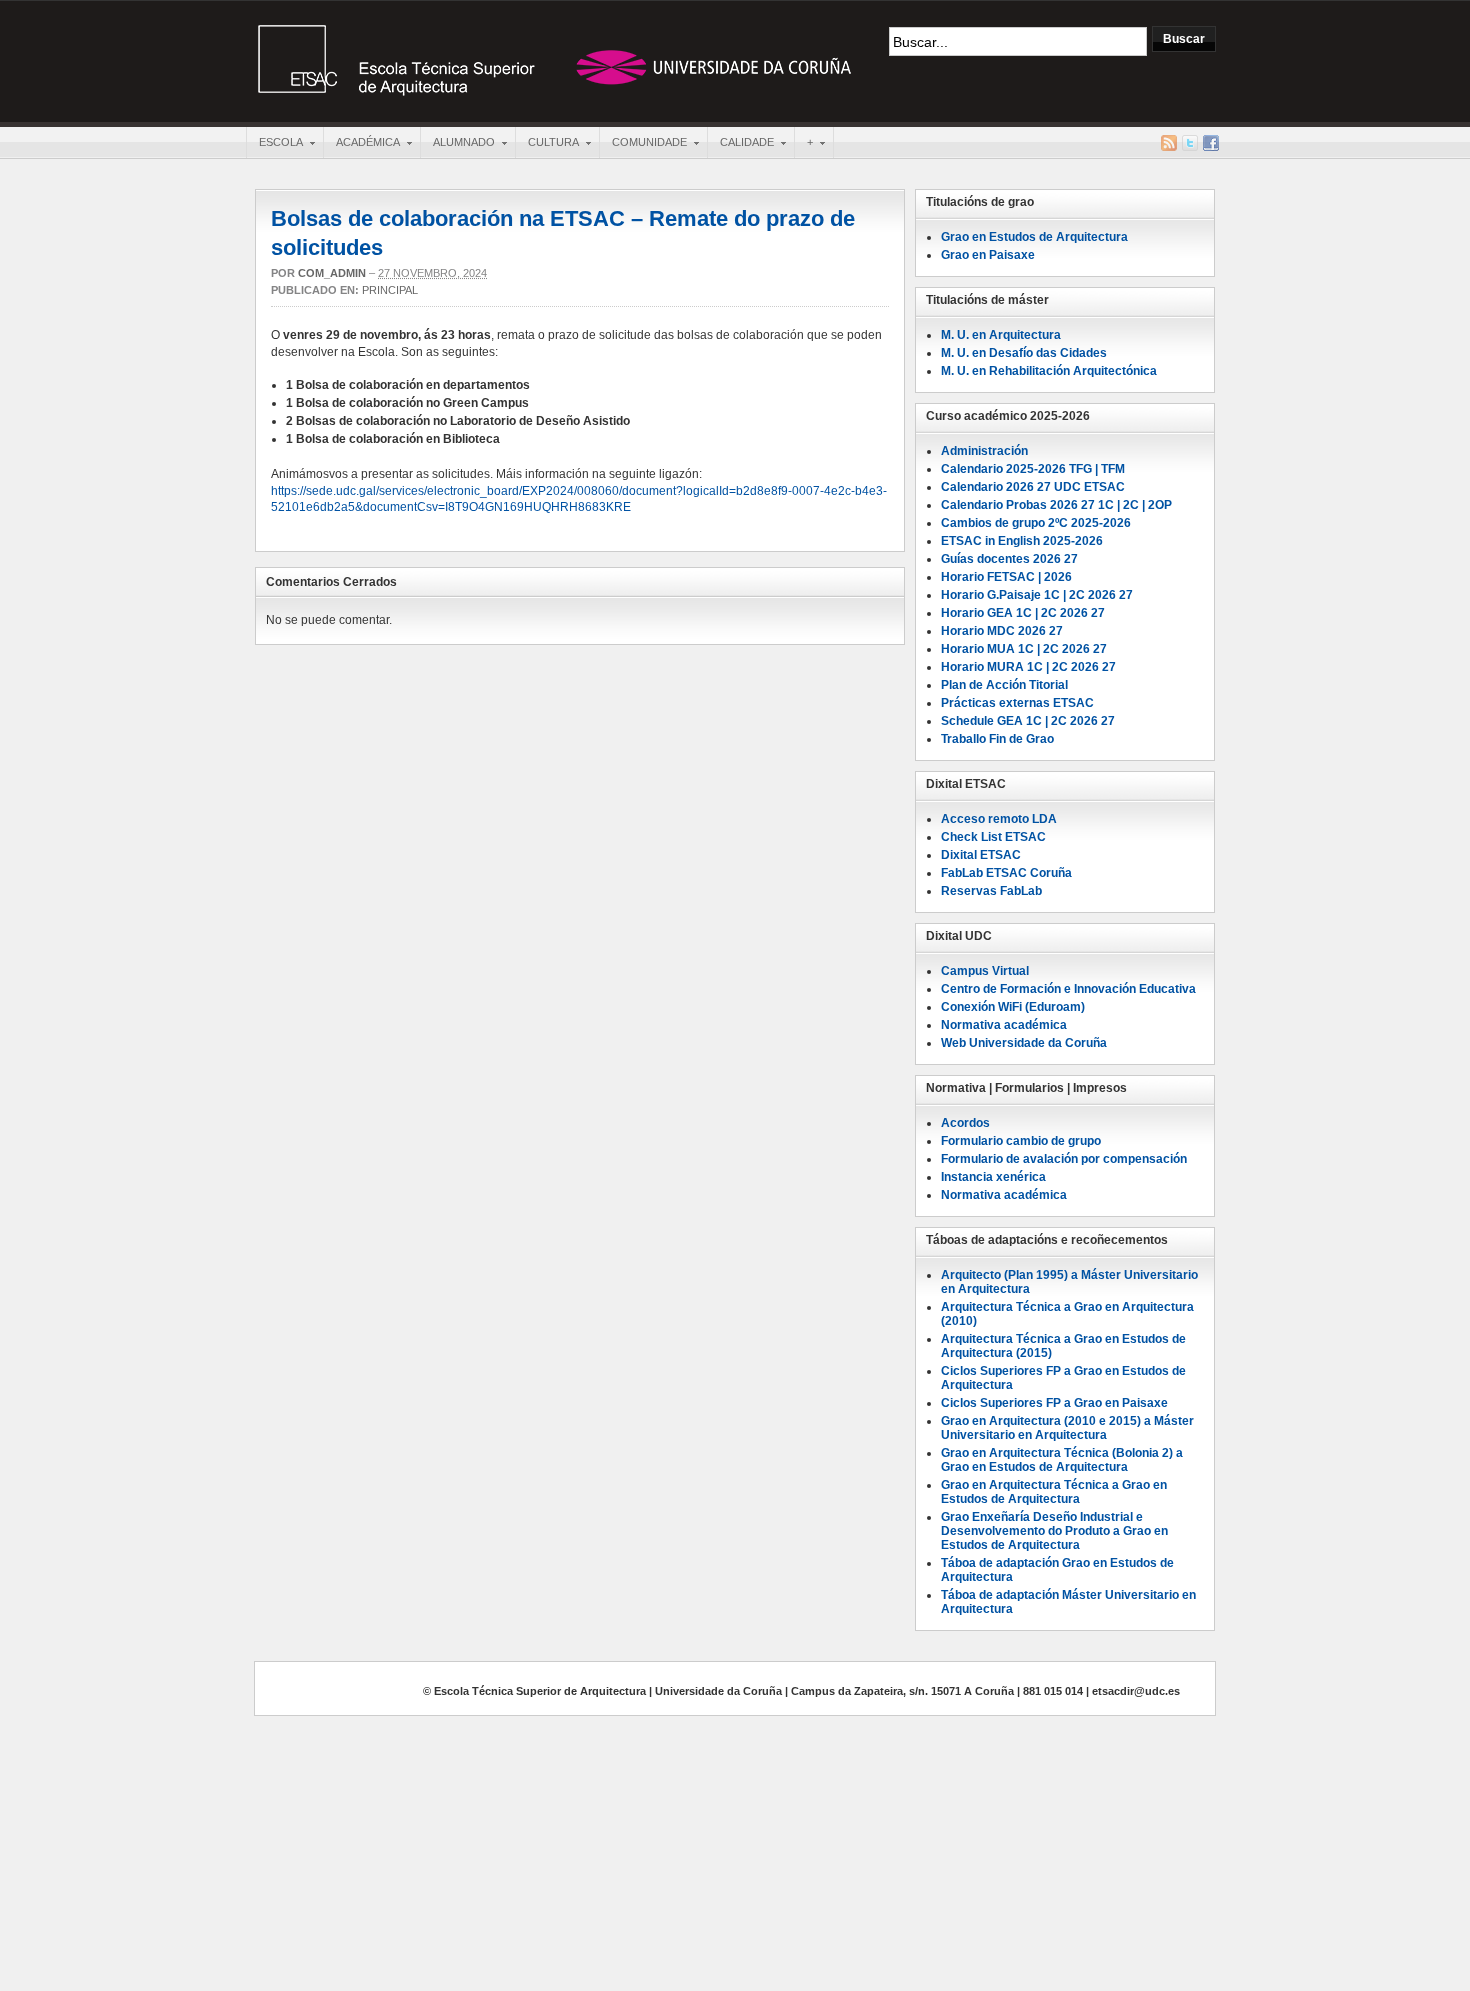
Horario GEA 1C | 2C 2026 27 (1023, 613)
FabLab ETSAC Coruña (1006, 873)
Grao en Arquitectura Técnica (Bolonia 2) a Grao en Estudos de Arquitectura (1062, 1460)
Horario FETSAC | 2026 (1006, 577)
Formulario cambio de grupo (1021, 1141)
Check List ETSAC (993, 837)
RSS (1169, 143)
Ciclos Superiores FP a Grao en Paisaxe (1054, 1403)
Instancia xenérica (993, 1177)
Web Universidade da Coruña (1024, 1043)
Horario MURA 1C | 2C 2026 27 (1028, 667)
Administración (984, 451)
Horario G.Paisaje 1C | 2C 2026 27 (1037, 595)
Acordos (965, 1123)
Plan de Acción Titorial (1004, 685)
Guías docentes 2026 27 (1009, 559)
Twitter (1190, 143)
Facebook (1211, 143)
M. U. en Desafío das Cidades (1024, 353)
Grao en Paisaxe (988, 255)
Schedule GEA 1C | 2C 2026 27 (1028, 721)
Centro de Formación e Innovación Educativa (1068, 989)
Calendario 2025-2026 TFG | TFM (1033, 469)
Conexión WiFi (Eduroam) (1013, 1007)
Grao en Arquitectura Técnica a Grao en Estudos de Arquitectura (1054, 1492)
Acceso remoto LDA (999, 819)
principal (390, 290)
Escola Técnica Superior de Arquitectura (555, 59)
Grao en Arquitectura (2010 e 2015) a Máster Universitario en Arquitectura (1067, 1428)
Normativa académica (1004, 1025)
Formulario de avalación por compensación (1064, 1159)
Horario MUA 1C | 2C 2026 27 (1024, 649)
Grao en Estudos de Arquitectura (1034, 237)
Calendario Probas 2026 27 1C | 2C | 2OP (1056, 505)
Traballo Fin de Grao (997, 739)
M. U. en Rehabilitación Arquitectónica (1049, 371)
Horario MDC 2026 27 (1002, 631)
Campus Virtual (985, 971)
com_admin (332, 273)
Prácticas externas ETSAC (1017, 703)
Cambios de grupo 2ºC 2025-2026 (1036, 523)
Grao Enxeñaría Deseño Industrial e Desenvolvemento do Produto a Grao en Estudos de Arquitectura (1054, 1531)
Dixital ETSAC (981, 855)
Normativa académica (1004, 1195)
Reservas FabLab (991, 891)
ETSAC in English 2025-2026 (1022, 541)
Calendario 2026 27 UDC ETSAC (1033, 487)
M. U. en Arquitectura (1001, 335)
